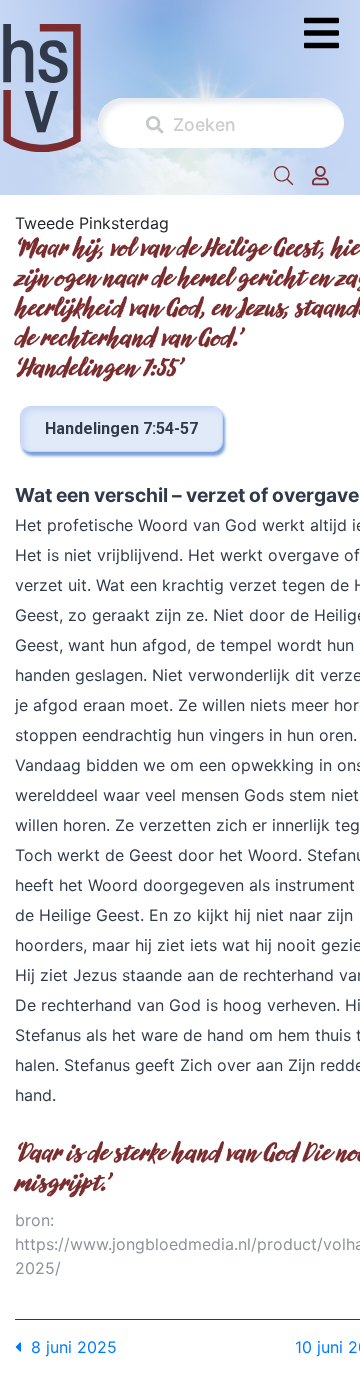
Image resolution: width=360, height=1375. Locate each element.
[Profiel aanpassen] (320, 176)
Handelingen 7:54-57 (121, 428)
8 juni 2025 (69, 1347)
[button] (284, 176)
